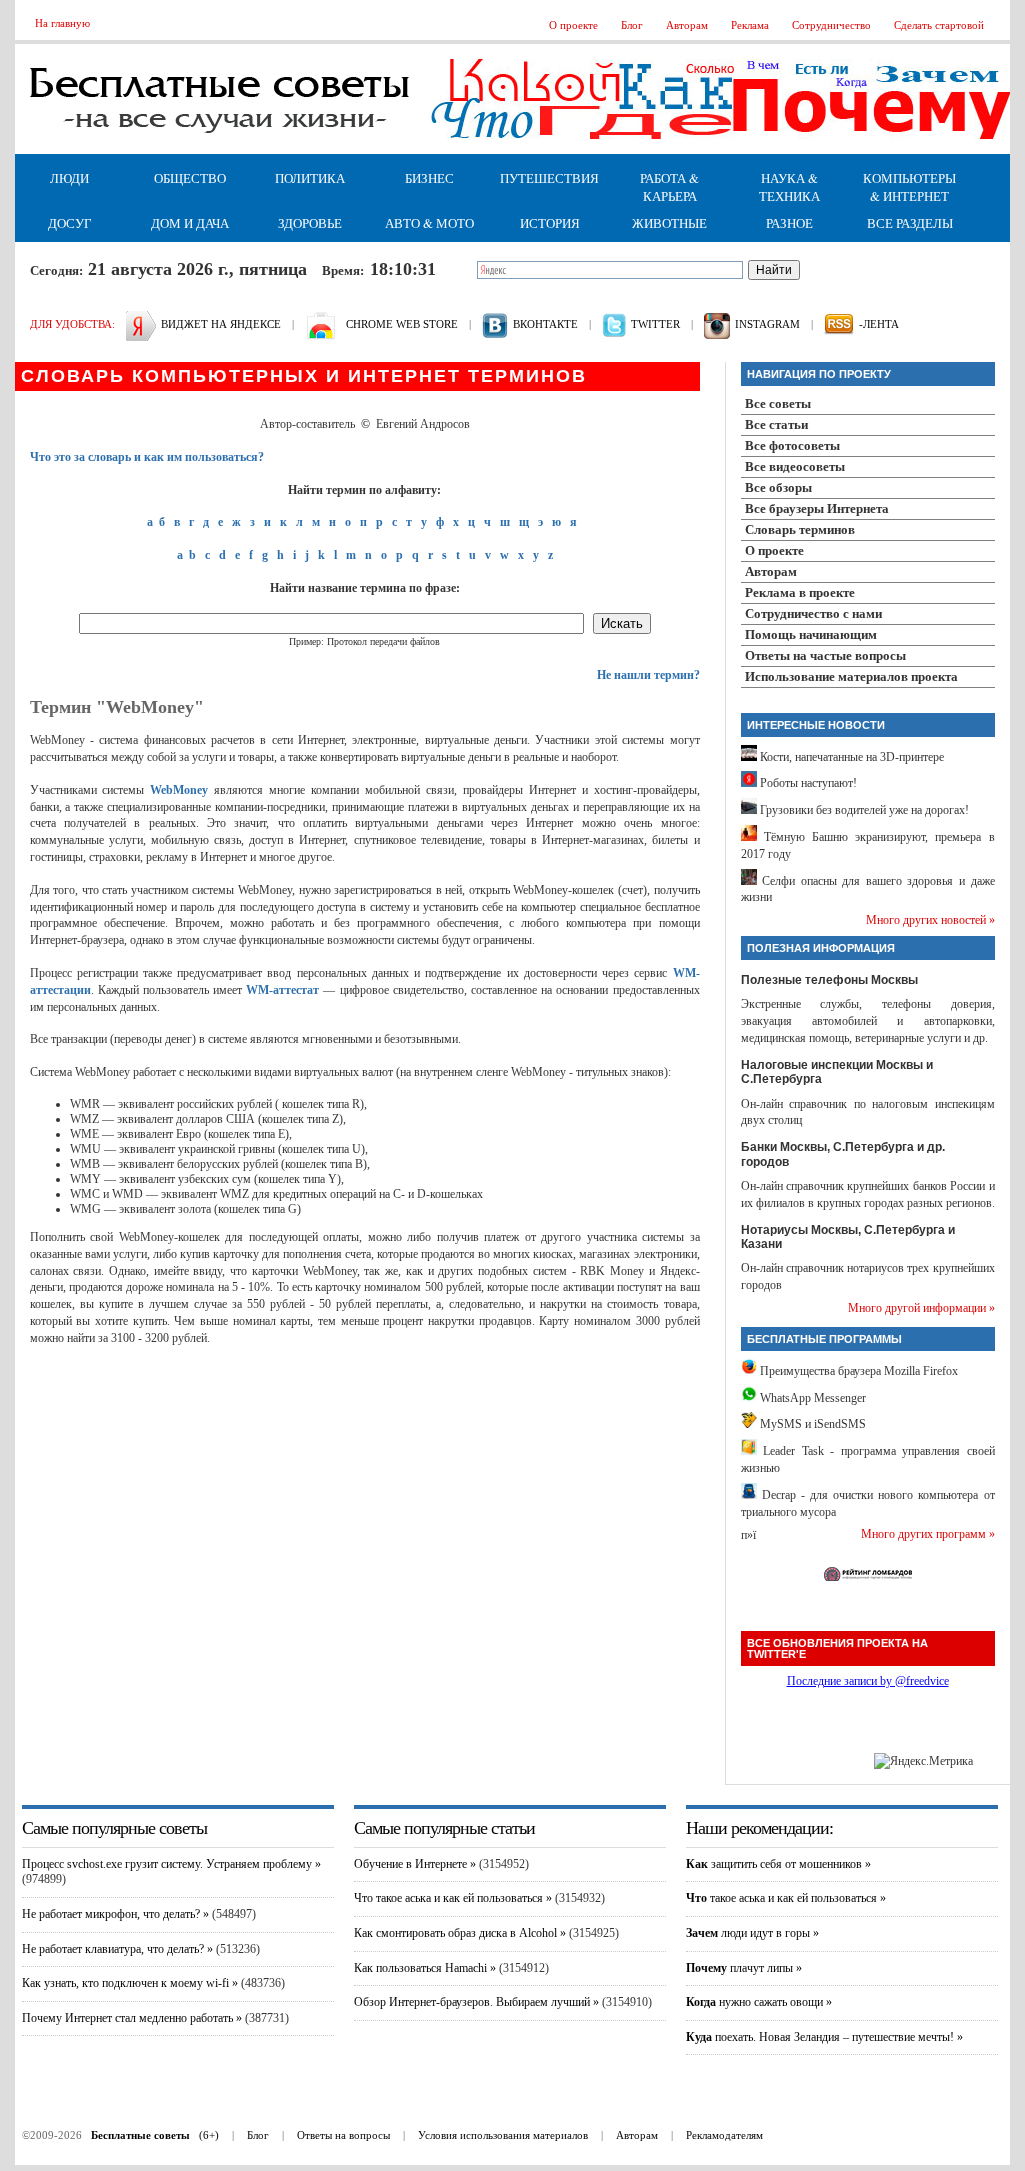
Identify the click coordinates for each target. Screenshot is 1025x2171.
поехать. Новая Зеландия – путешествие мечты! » (824, 2037)
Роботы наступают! (807, 783)
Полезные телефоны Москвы (829, 980)
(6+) (155, 2135)
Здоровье (310, 223)
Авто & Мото (429, 223)
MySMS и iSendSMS (811, 1424)
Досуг (70, 223)
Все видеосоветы (795, 466)
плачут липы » (744, 1968)
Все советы (778, 403)
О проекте (573, 25)
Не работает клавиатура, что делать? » (117, 1949)
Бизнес (429, 178)
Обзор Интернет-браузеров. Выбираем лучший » (476, 2002)
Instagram (767, 324)
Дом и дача (190, 223)
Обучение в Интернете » (415, 1864)
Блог (632, 25)
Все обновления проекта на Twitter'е (837, 1648)
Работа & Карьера (669, 187)
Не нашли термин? (648, 675)
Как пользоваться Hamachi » (425, 1968)
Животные (669, 223)
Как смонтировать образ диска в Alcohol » (460, 1933)
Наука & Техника (789, 187)
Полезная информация (821, 948)
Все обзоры (778, 487)
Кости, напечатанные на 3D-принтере (850, 757)
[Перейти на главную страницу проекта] (220, 150)
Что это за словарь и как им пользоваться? (147, 457)
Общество (190, 178)
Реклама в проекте (800, 592)
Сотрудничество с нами (813, 613)
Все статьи (776, 424)
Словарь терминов (800, 529)
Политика (310, 178)
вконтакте (545, 324)
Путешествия (549, 178)
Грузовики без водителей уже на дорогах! (863, 810)
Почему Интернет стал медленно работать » (132, 2018)
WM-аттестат (282, 990)
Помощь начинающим (811, 634)
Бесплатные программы (824, 1339)
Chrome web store (402, 324)
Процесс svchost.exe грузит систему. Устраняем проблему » (171, 1864)
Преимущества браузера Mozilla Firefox (857, 1371)
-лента (879, 324)
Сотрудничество (831, 25)
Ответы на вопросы (343, 2135)
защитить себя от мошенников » (778, 1864)
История (550, 223)
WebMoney (179, 790)
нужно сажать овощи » (759, 2002)
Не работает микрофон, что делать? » (115, 1914)
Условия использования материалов (503, 2135)
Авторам (687, 25)
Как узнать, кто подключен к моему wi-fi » (130, 1983)
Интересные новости (816, 725)
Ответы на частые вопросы (825, 655)
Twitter (655, 324)
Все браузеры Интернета (817, 508)
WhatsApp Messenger (811, 1398)
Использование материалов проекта (851, 676)
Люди (69, 178)
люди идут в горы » (752, 1933)
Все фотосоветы (792, 445)
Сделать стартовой (939, 25)
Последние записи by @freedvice (868, 1681)
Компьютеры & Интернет (909, 187)
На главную (62, 23)
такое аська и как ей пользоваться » (786, 1898)
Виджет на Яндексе (221, 324)
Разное (789, 223)
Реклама (750, 25)
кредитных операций (324, 1194)
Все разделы (910, 223)
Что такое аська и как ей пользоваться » (453, 1898)
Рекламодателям (724, 2135)
